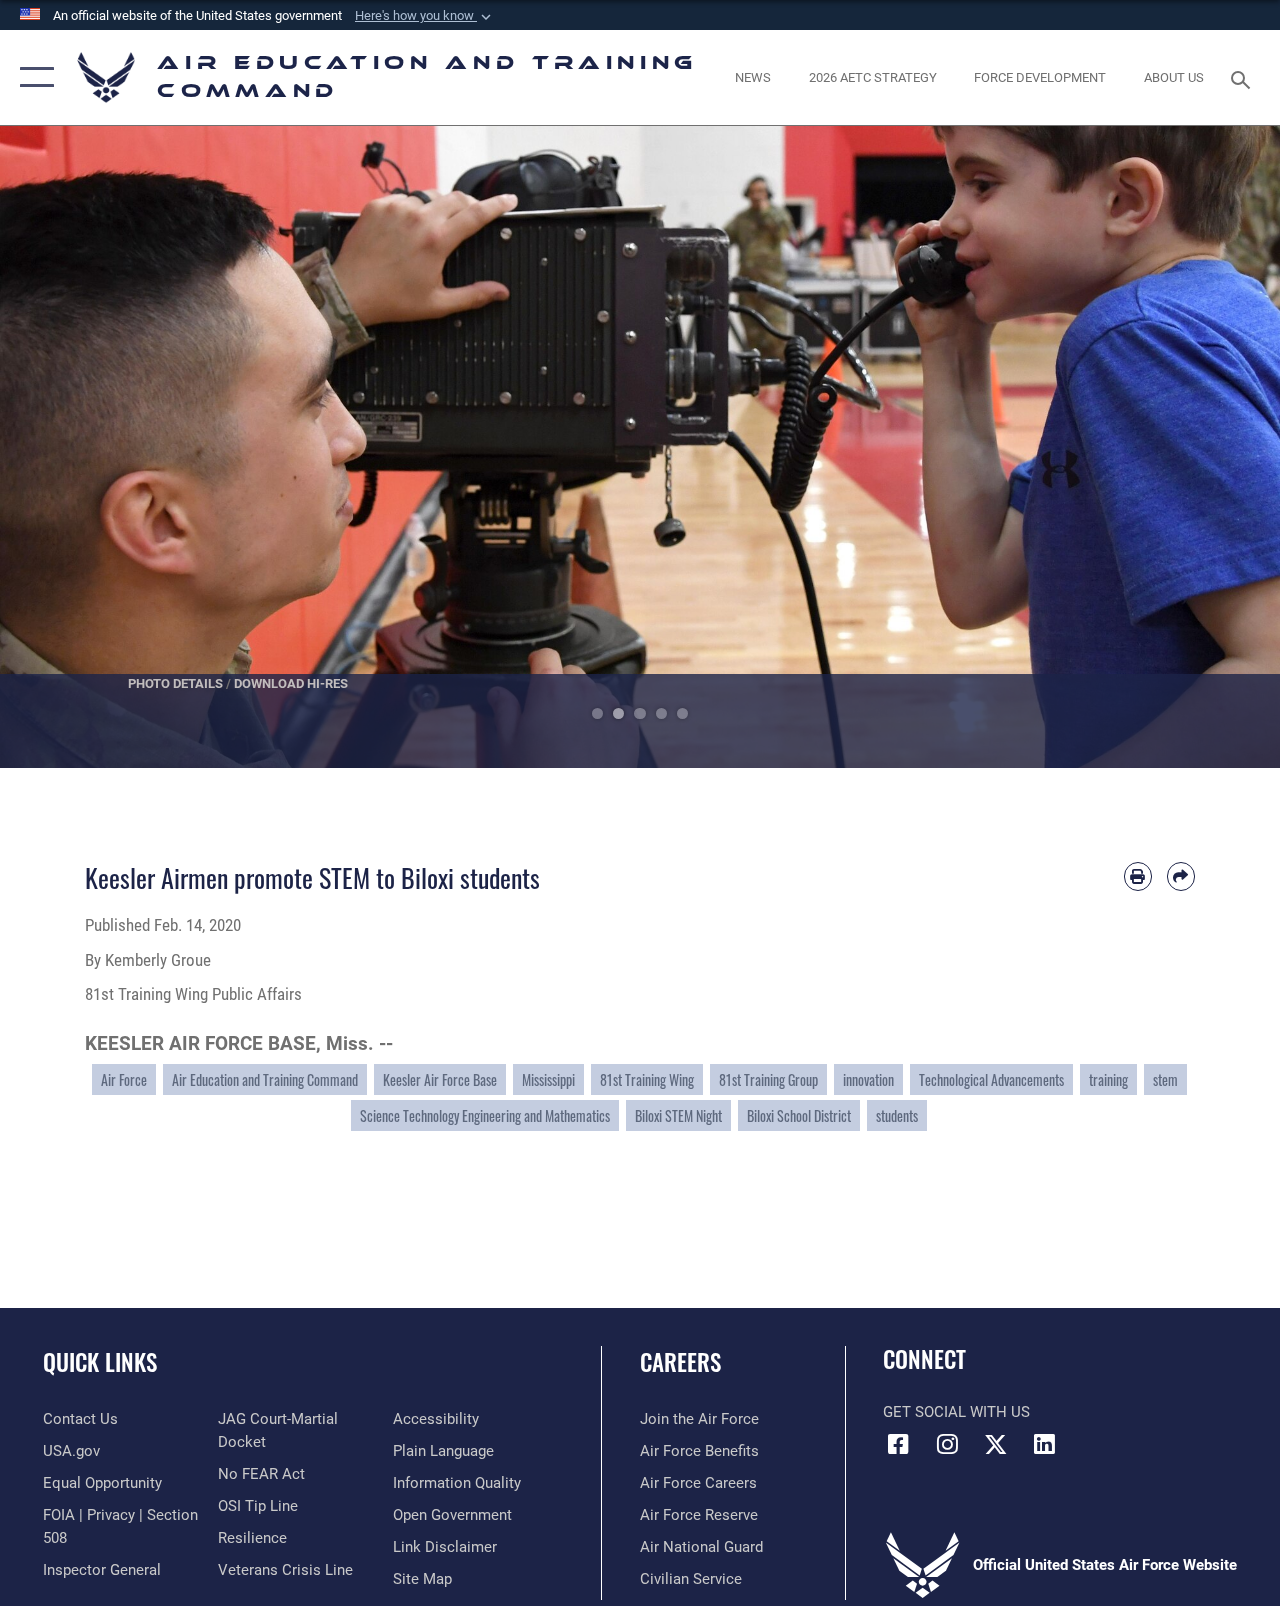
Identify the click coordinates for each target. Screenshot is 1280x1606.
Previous (64, 447)
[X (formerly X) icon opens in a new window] (996, 1444)
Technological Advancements (991, 1079)
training (1108, 1079)
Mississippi (548, 1079)
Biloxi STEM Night (678, 1115)
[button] (425, 16)
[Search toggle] (1244, 77)
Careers (680, 1362)
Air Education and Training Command (265, 1079)
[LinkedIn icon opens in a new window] (1045, 1444)
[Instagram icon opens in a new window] (947, 1444)
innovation (868, 1079)
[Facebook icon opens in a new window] (898, 1444)
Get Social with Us (956, 1412)
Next (1216, 447)
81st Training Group (768, 1079)
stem (1165, 1079)
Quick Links (100, 1362)
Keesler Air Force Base (440, 1079)
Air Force (124, 1079)
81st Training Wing (647, 1079)
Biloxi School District (799, 1115)
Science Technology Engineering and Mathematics (485, 1115)
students (897, 1115)
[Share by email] (1181, 876)
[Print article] (1138, 876)
